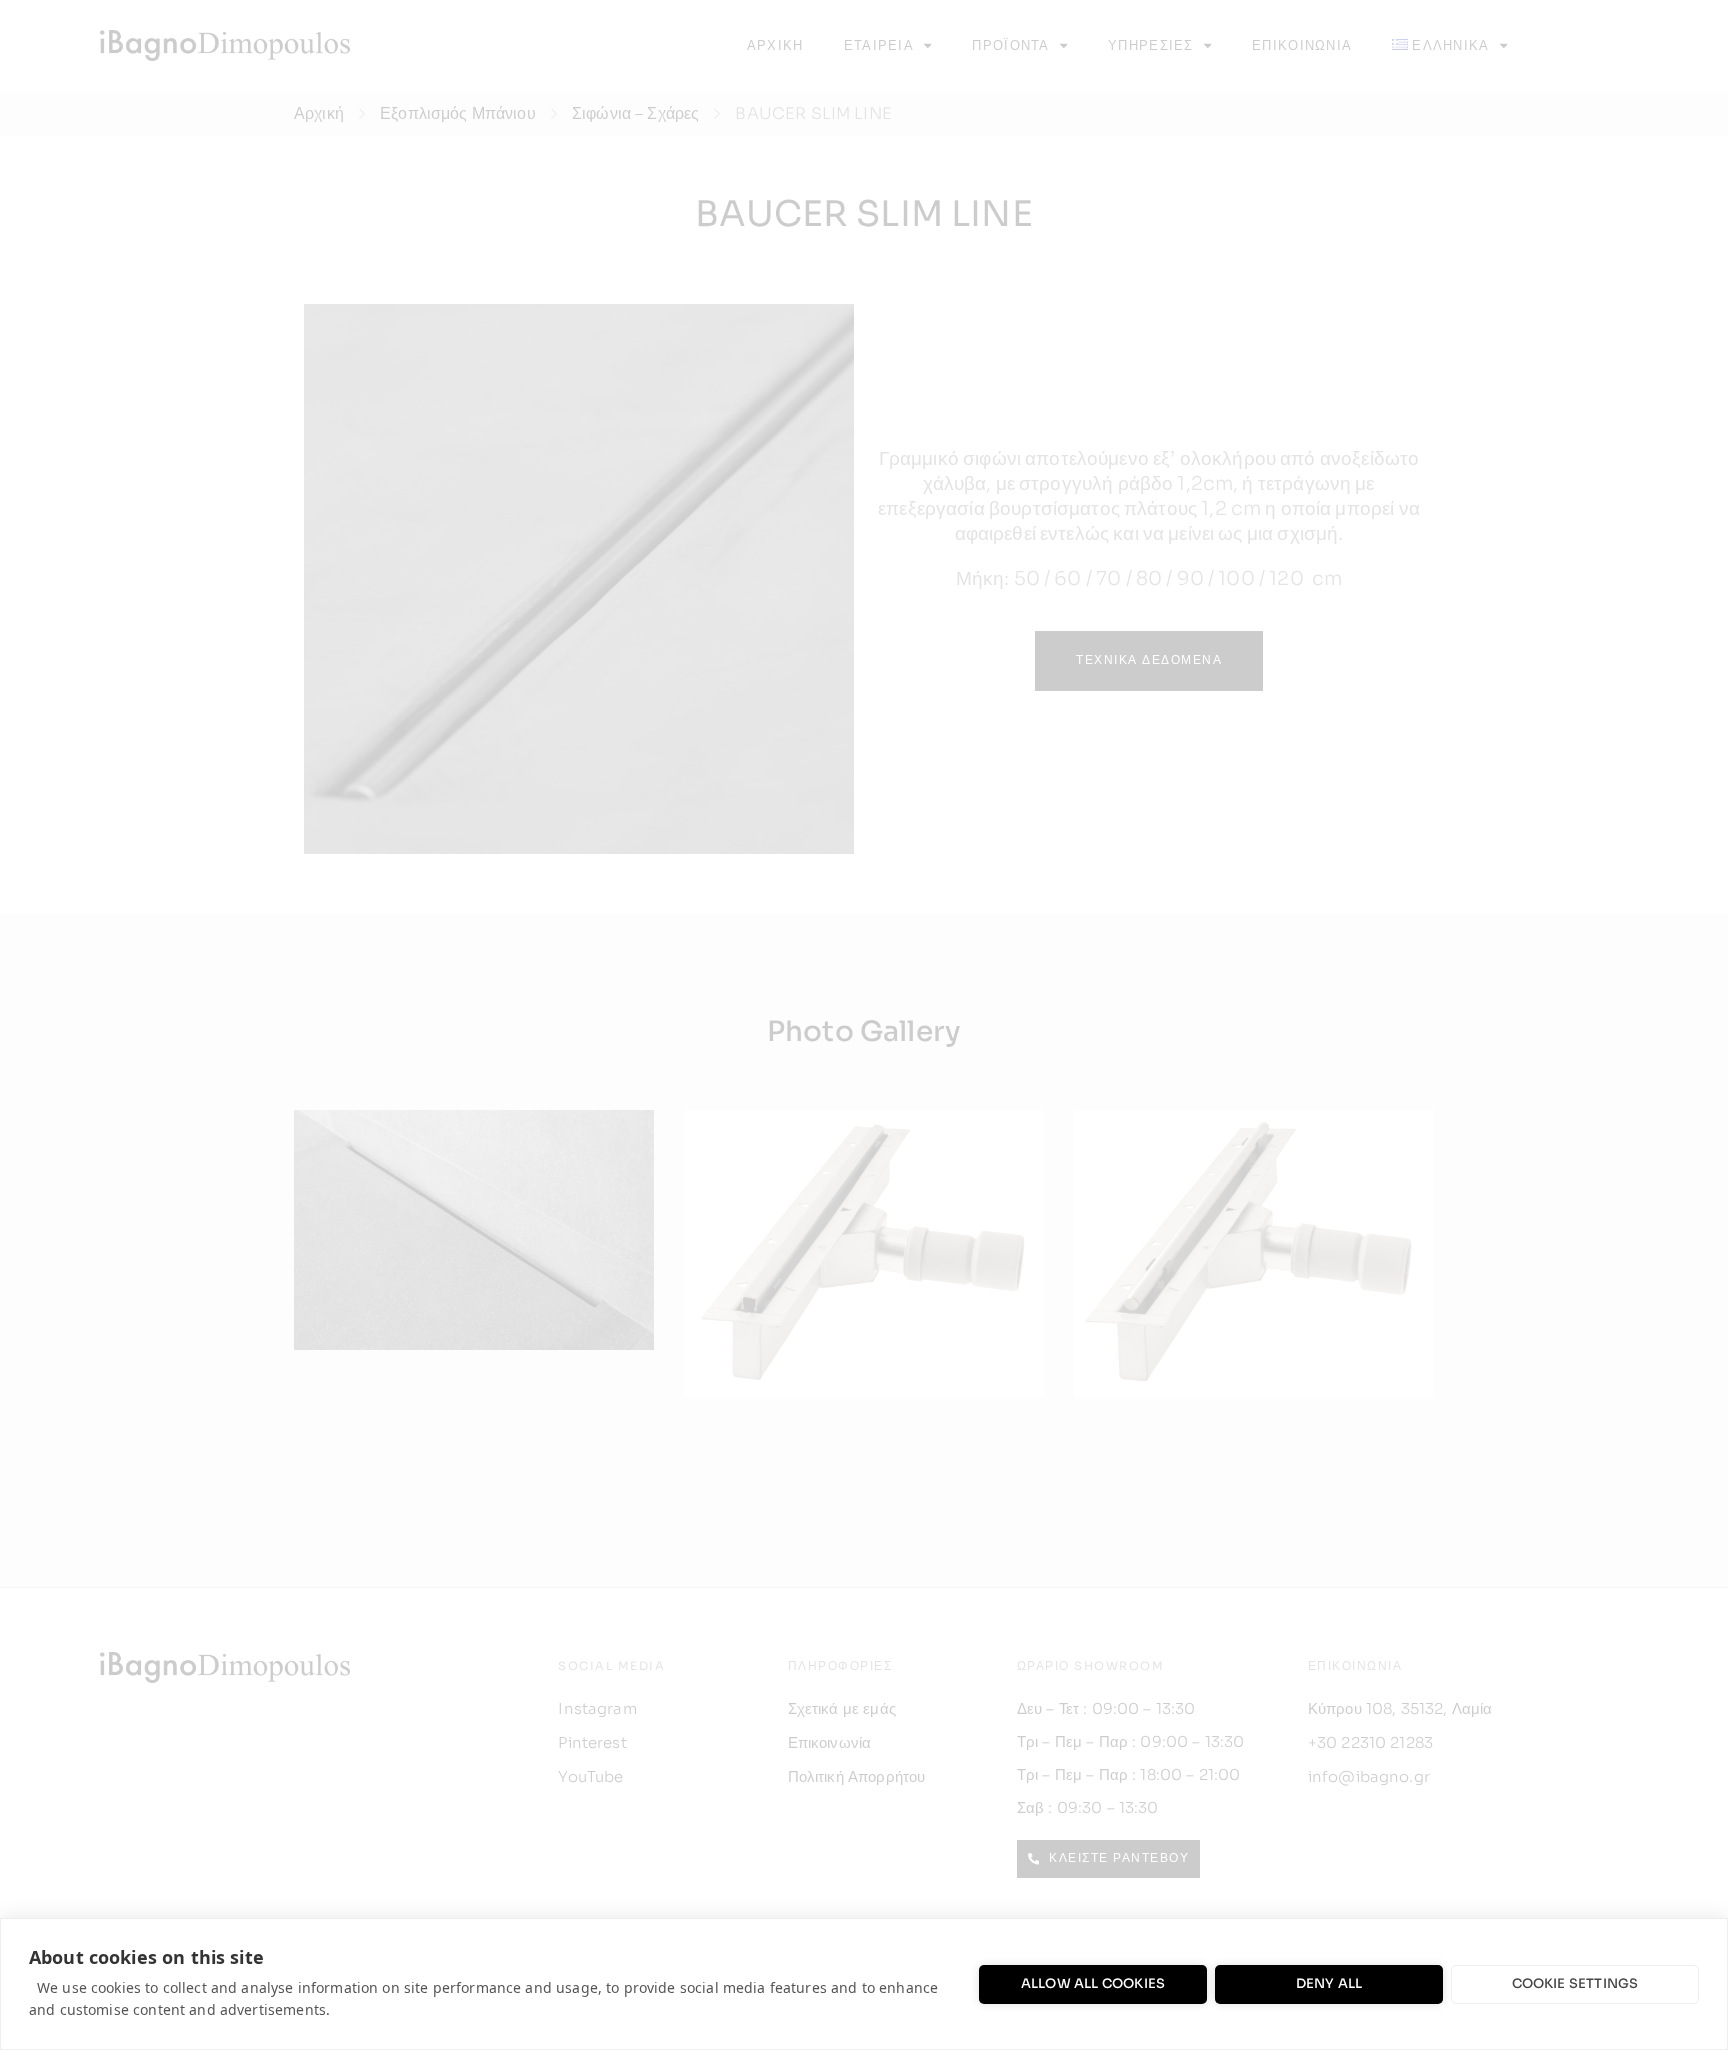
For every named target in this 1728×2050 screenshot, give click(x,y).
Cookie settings (1575, 1983)
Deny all (1329, 1983)
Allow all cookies (1093, 1983)
